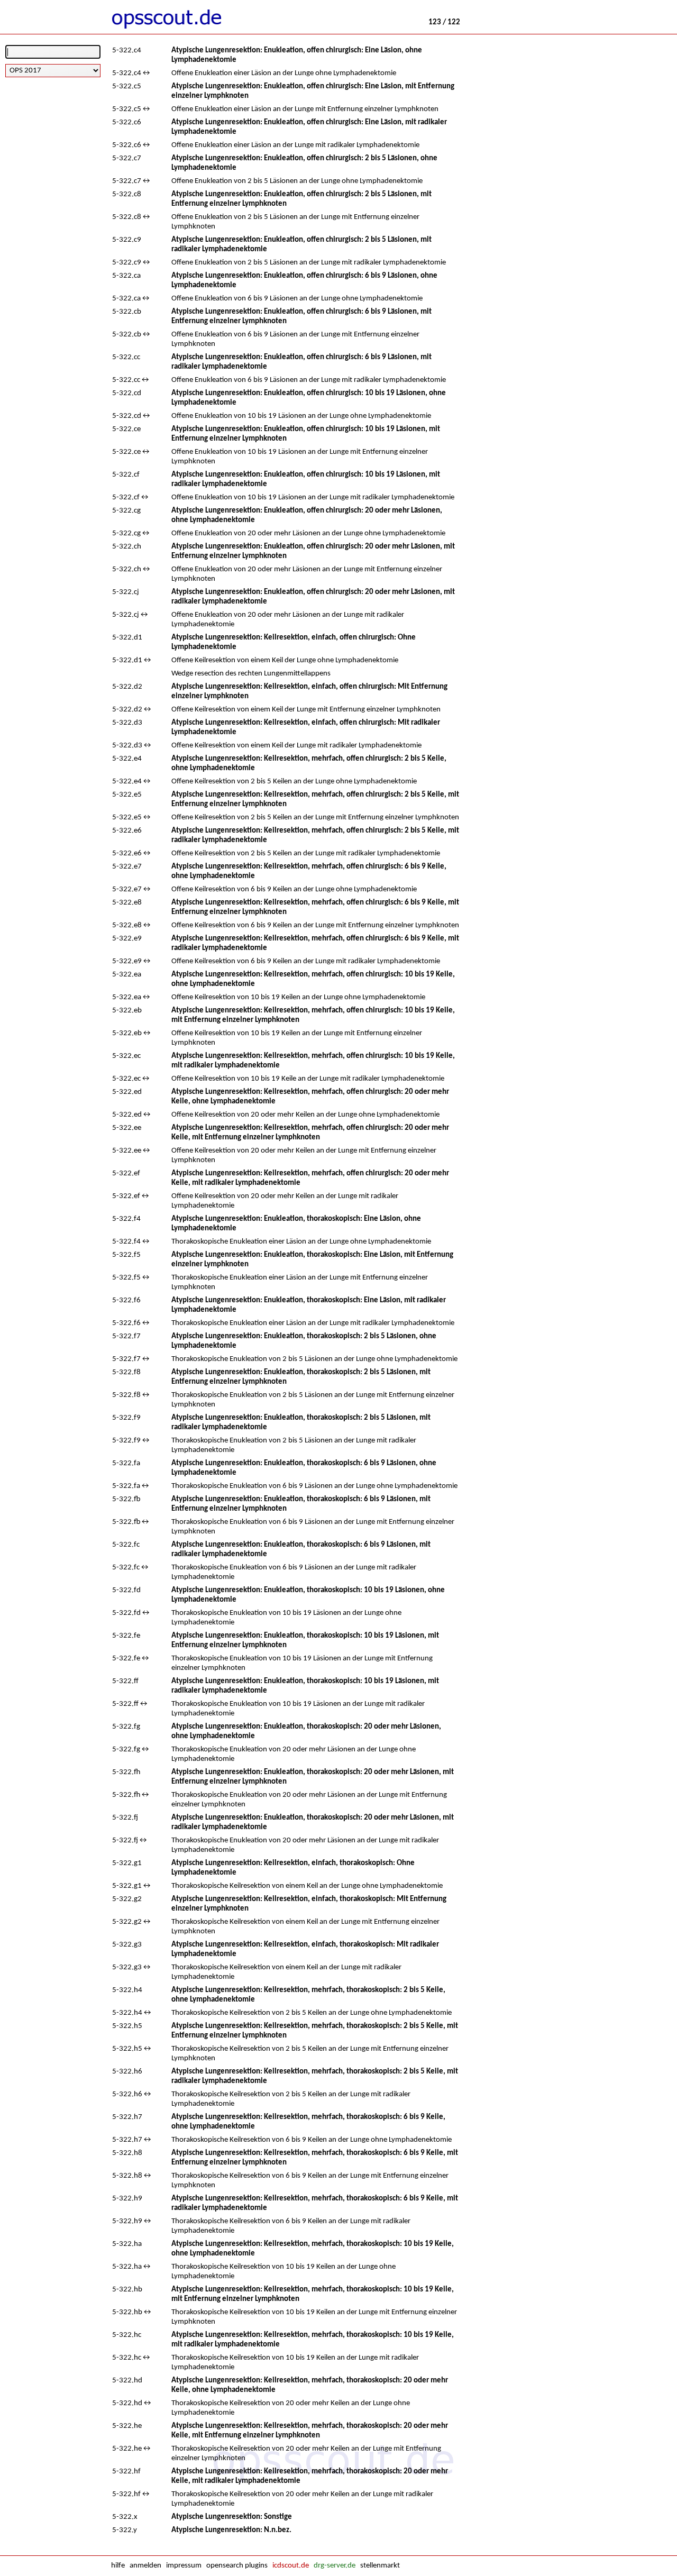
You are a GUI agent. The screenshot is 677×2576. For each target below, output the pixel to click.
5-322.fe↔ (131, 1659)
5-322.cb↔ (132, 335)
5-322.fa (126, 1463)
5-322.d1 (127, 638)
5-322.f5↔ (131, 1278)
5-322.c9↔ (132, 263)
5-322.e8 (127, 903)
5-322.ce (126, 429)
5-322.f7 (126, 1336)
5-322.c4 (127, 51)
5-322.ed (127, 1092)
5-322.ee (127, 1128)
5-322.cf (126, 475)
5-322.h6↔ (132, 2094)
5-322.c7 (127, 158)
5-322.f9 (126, 1418)
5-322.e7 (127, 867)
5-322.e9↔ (132, 961)
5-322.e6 (127, 831)
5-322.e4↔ (132, 782)
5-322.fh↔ (131, 1795)
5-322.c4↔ (132, 73)
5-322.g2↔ (132, 1922)
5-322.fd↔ (131, 1613)
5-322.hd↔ (132, 2403)
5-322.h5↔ (132, 2049)
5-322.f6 (126, 1300)
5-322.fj (125, 1818)
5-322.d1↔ (132, 660)
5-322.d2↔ (132, 710)
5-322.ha (127, 2244)
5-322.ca (126, 276)
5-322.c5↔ (132, 109)
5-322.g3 (127, 1945)
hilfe (118, 2566)
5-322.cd (127, 393)
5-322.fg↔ (131, 1750)
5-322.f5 (126, 1255)
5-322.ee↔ (132, 1151)
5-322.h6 (127, 2072)
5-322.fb (126, 1499)
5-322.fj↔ (130, 1840)
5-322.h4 (127, 1990)
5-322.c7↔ (132, 181)
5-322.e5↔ (132, 817)
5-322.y (125, 2530)
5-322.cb (127, 312)
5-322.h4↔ (132, 2013)
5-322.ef (126, 1173)
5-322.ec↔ (131, 1079)
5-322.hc (127, 2335)
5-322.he (127, 2426)
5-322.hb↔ (132, 2312)
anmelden (145, 2566)
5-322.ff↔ (130, 1704)
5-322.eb (127, 1011)
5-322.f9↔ (131, 1441)
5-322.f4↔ (131, 1242)
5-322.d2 (127, 687)
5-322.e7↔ (132, 889)
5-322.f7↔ (131, 1359)
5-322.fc (126, 1545)
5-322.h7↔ (132, 2140)
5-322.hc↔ (132, 2358)
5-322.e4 (127, 759)
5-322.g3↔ (132, 1967)
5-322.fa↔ (131, 1486)
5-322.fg (126, 1727)
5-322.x (125, 2517)
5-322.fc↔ (131, 1568)
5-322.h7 (127, 2117)
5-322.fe (126, 1636)
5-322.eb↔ (132, 1033)
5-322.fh (126, 1772)
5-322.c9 (127, 240)
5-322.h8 (127, 2153)
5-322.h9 (127, 2199)
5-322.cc (126, 357)
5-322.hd (127, 2381)
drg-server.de (335, 2566)
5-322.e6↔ (132, 853)
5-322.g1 (127, 1863)
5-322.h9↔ (132, 2221)
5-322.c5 (127, 86)
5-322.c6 (127, 122)
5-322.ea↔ (132, 997)
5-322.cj (126, 592)
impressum (184, 2566)
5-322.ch (127, 547)
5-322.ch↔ (132, 569)
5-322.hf (126, 2472)
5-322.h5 (127, 2026)
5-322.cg (126, 511)
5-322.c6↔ (132, 145)
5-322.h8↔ (132, 2176)
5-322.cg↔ (131, 533)
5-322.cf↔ (131, 497)
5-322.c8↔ (132, 217)
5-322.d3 (127, 723)
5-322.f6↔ (131, 1323)
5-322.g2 (127, 1899)
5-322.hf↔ (131, 2494)
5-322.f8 (126, 1372)
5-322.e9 (127, 939)
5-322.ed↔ (132, 1115)
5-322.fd (126, 1590)
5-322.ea (127, 975)
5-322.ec (126, 1056)
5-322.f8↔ (131, 1395)
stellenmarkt (380, 2566)
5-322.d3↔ (132, 746)
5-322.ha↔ (132, 2267)
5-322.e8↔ (132, 925)
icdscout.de (291, 2566)
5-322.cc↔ (131, 380)
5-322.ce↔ (131, 452)
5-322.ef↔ (131, 1196)
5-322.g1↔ (132, 1886)
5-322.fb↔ (131, 1522)
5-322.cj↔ (131, 615)
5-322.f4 (126, 1219)
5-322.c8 (127, 194)
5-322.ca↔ (131, 299)
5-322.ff (125, 1681)
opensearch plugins (237, 2566)
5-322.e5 (127, 795)
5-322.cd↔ (132, 416)
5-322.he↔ (132, 2449)
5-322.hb (127, 2290)
